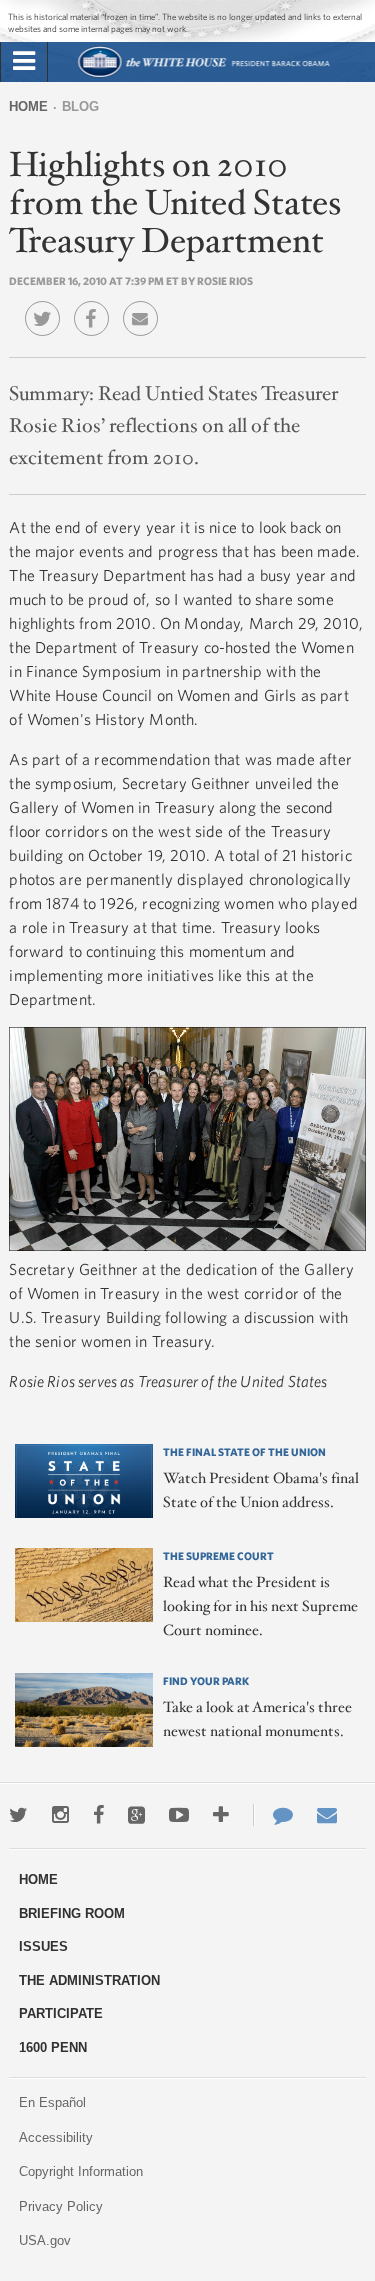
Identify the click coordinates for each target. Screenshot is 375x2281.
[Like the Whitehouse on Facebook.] (98, 1815)
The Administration (89, 1980)
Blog (80, 106)
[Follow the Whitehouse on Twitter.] (18, 1815)
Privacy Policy (61, 2206)
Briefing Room (72, 1913)
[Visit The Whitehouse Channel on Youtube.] (179, 1815)
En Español (52, 2102)
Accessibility (56, 2137)
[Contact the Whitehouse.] (273, 1815)
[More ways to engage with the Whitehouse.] (221, 1815)
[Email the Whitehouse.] (327, 1815)
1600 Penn (53, 2047)
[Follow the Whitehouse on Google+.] (136, 1815)
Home (28, 106)
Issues (43, 1946)
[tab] (24, 62)
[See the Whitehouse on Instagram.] (60, 1815)
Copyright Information (81, 2171)
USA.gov (45, 2240)
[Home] (202, 74)
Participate (61, 2013)
